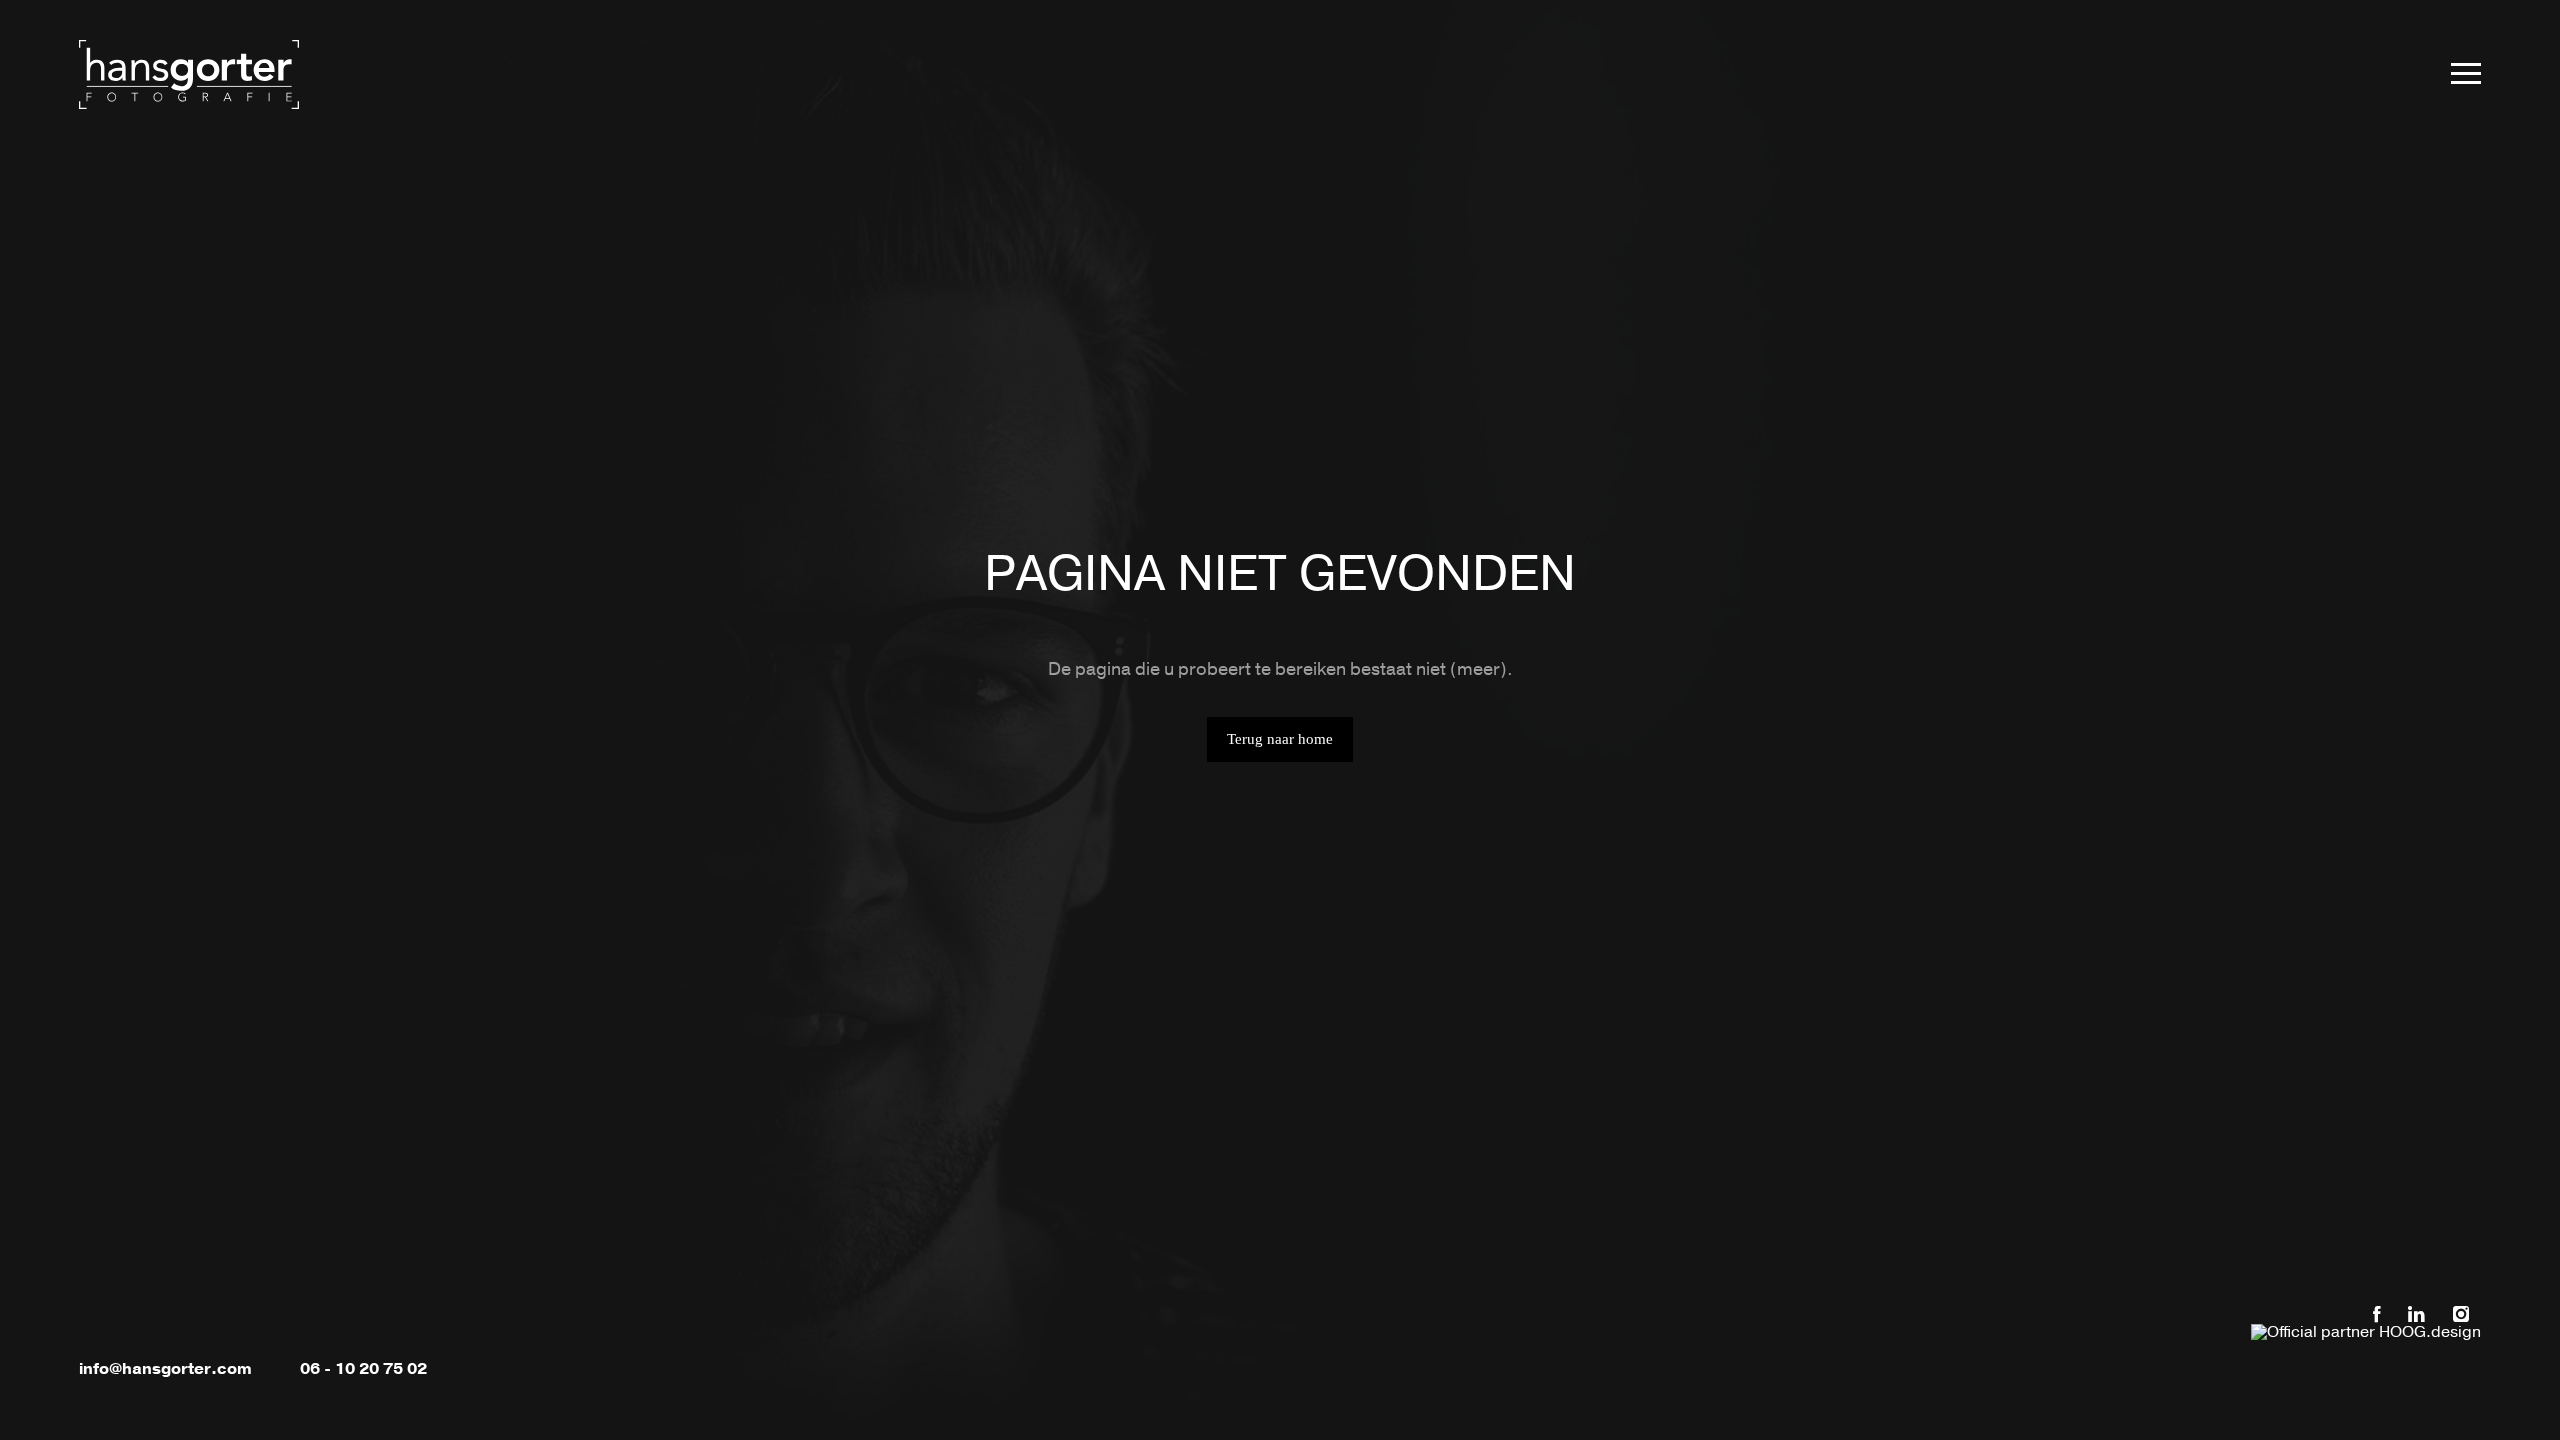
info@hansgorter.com (165, 1369)
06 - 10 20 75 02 (363, 1369)
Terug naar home (1280, 739)
